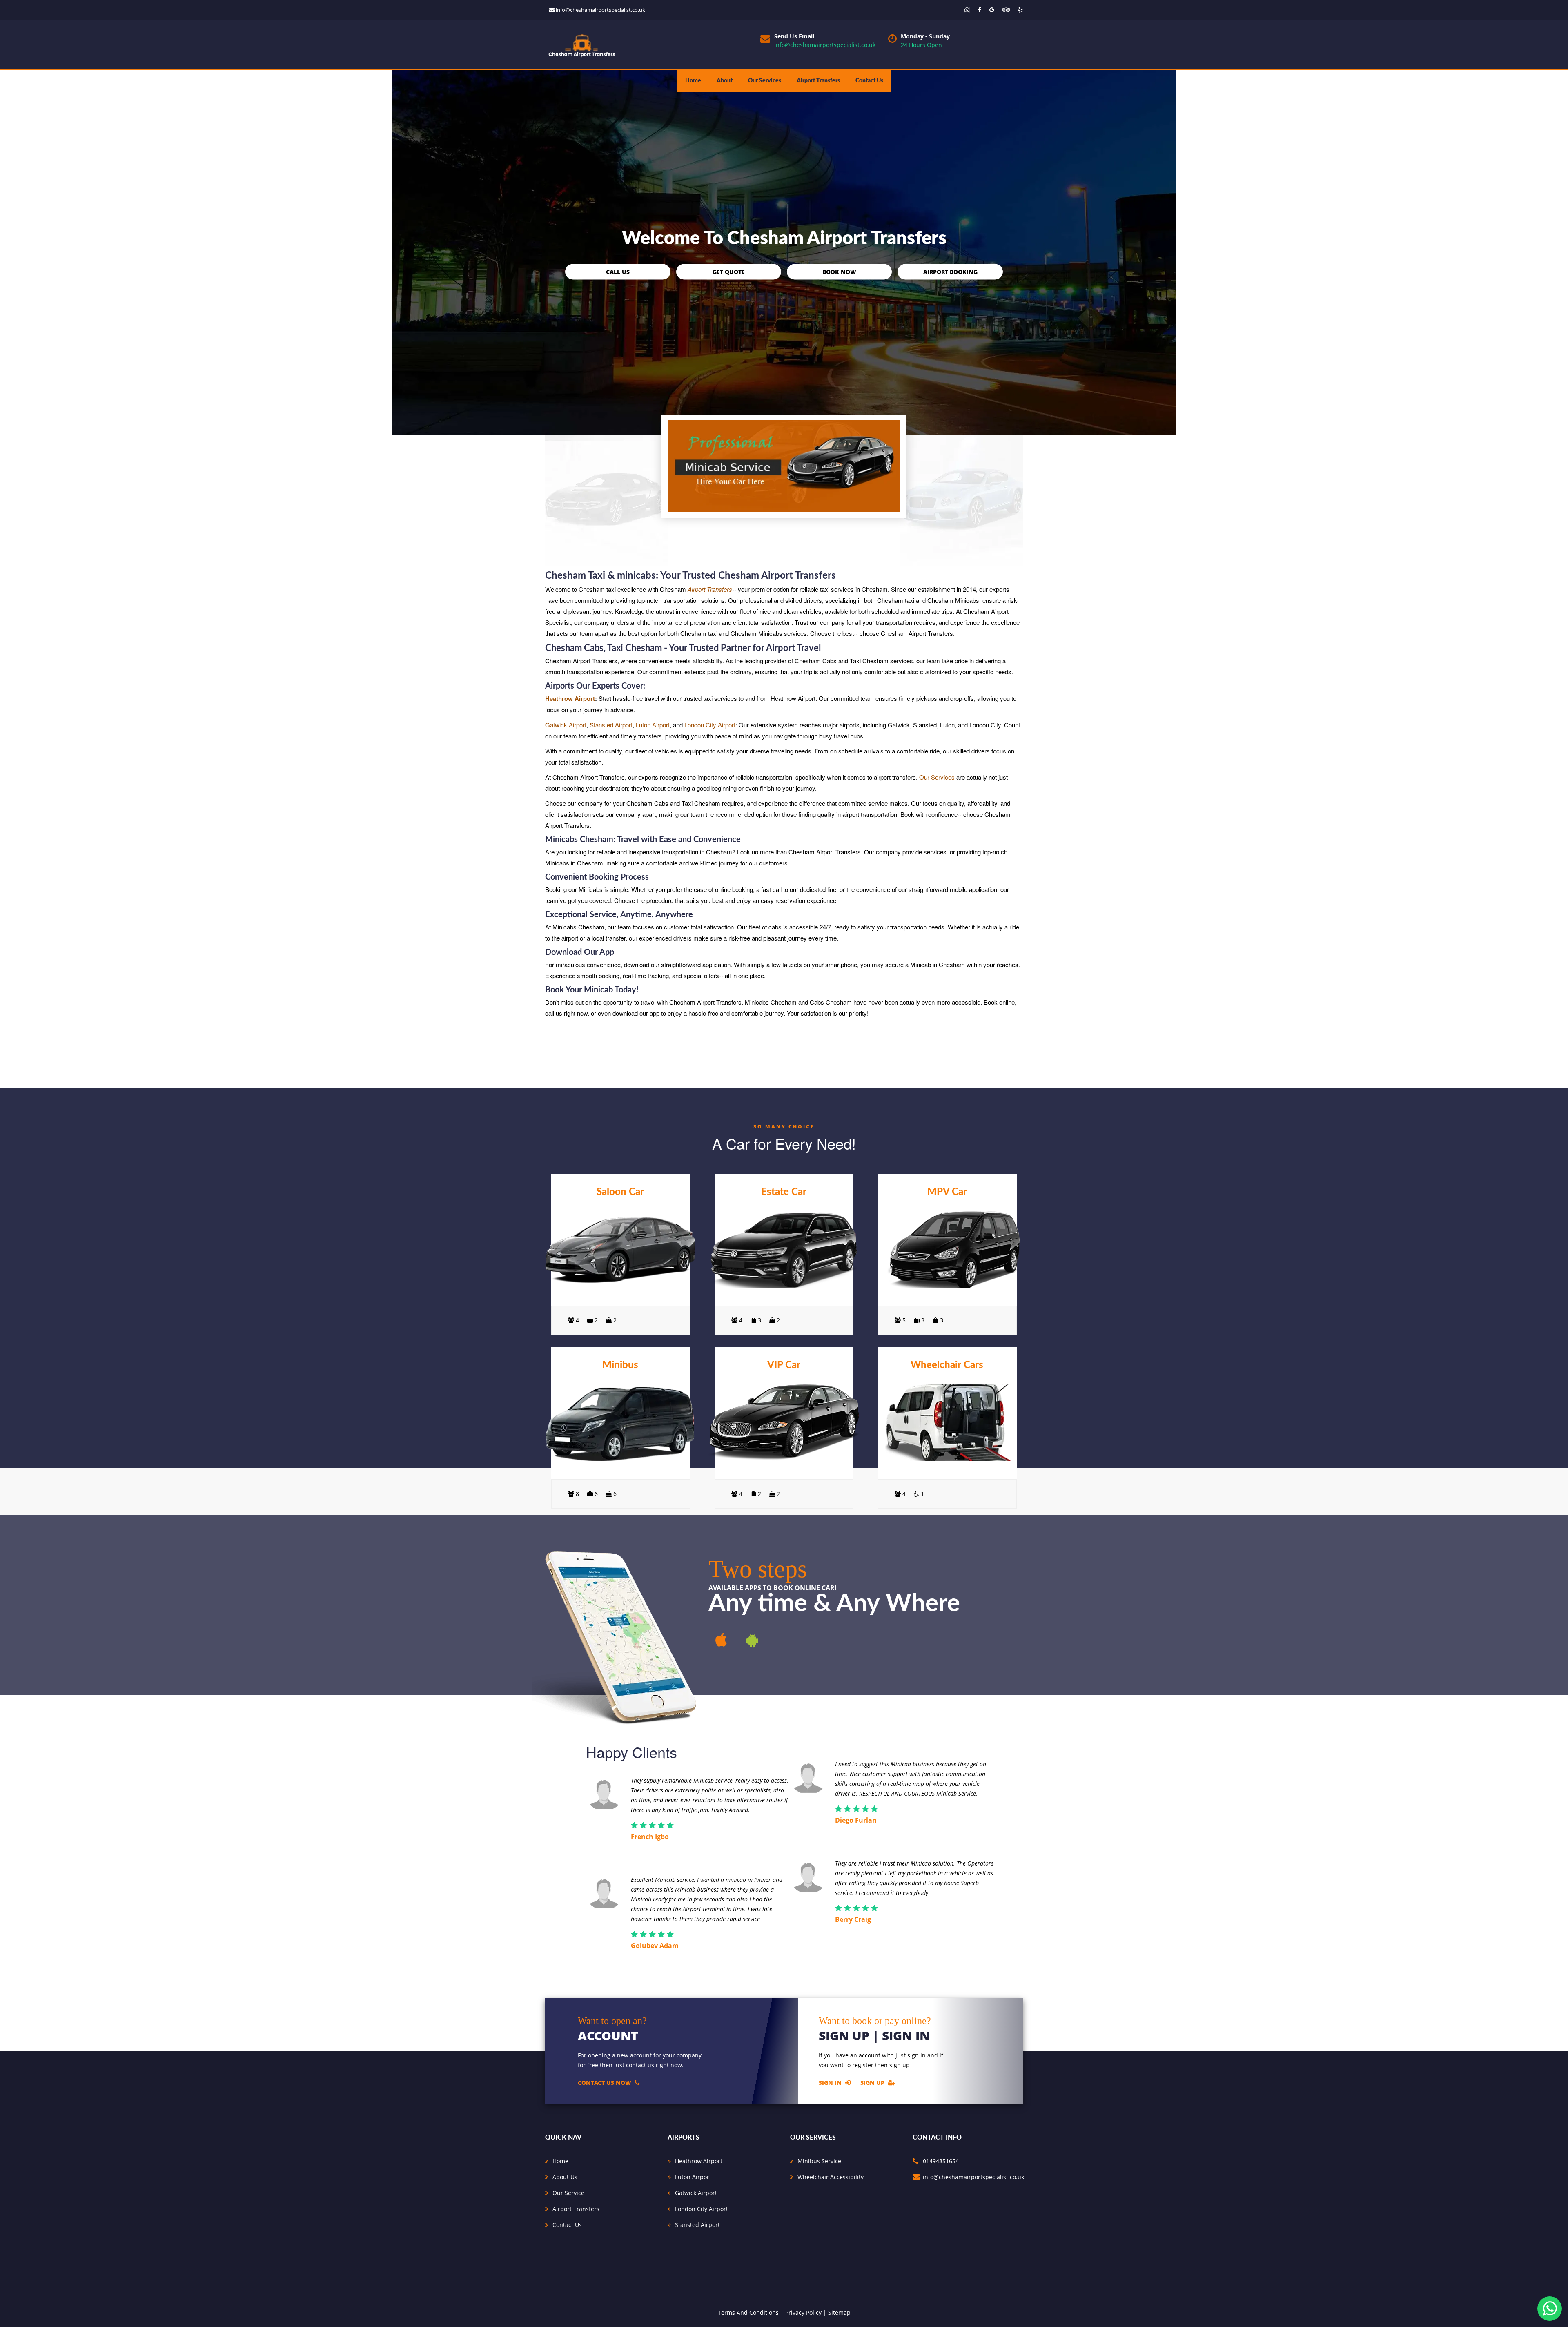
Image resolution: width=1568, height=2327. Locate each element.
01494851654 (941, 2161)
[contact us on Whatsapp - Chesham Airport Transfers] (967, 10)
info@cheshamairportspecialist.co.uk (600, 10)
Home (693, 81)
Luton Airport (653, 725)
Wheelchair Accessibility (831, 2177)
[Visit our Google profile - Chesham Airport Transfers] (992, 10)
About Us (565, 2177)
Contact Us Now (605, 2082)
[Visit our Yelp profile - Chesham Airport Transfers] (1020, 10)
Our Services (765, 81)
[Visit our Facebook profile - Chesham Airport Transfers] (980, 10)
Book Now (839, 271)
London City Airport (710, 725)
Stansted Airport (611, 725)
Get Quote (729, 271)
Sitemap (839, 2313)
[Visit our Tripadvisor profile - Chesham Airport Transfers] (1006, 10)
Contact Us (869, 81)
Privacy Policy (803, 2313)
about (725, 81)
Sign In (830, 2082)
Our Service (568, 2193)
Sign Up (872, 2082)
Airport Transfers (818, 81)
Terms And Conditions (748, 2313)
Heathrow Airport (570, 698)
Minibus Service (819, 2161)
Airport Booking (950, 271)
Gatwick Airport (566, 725)
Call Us (618, 271)
